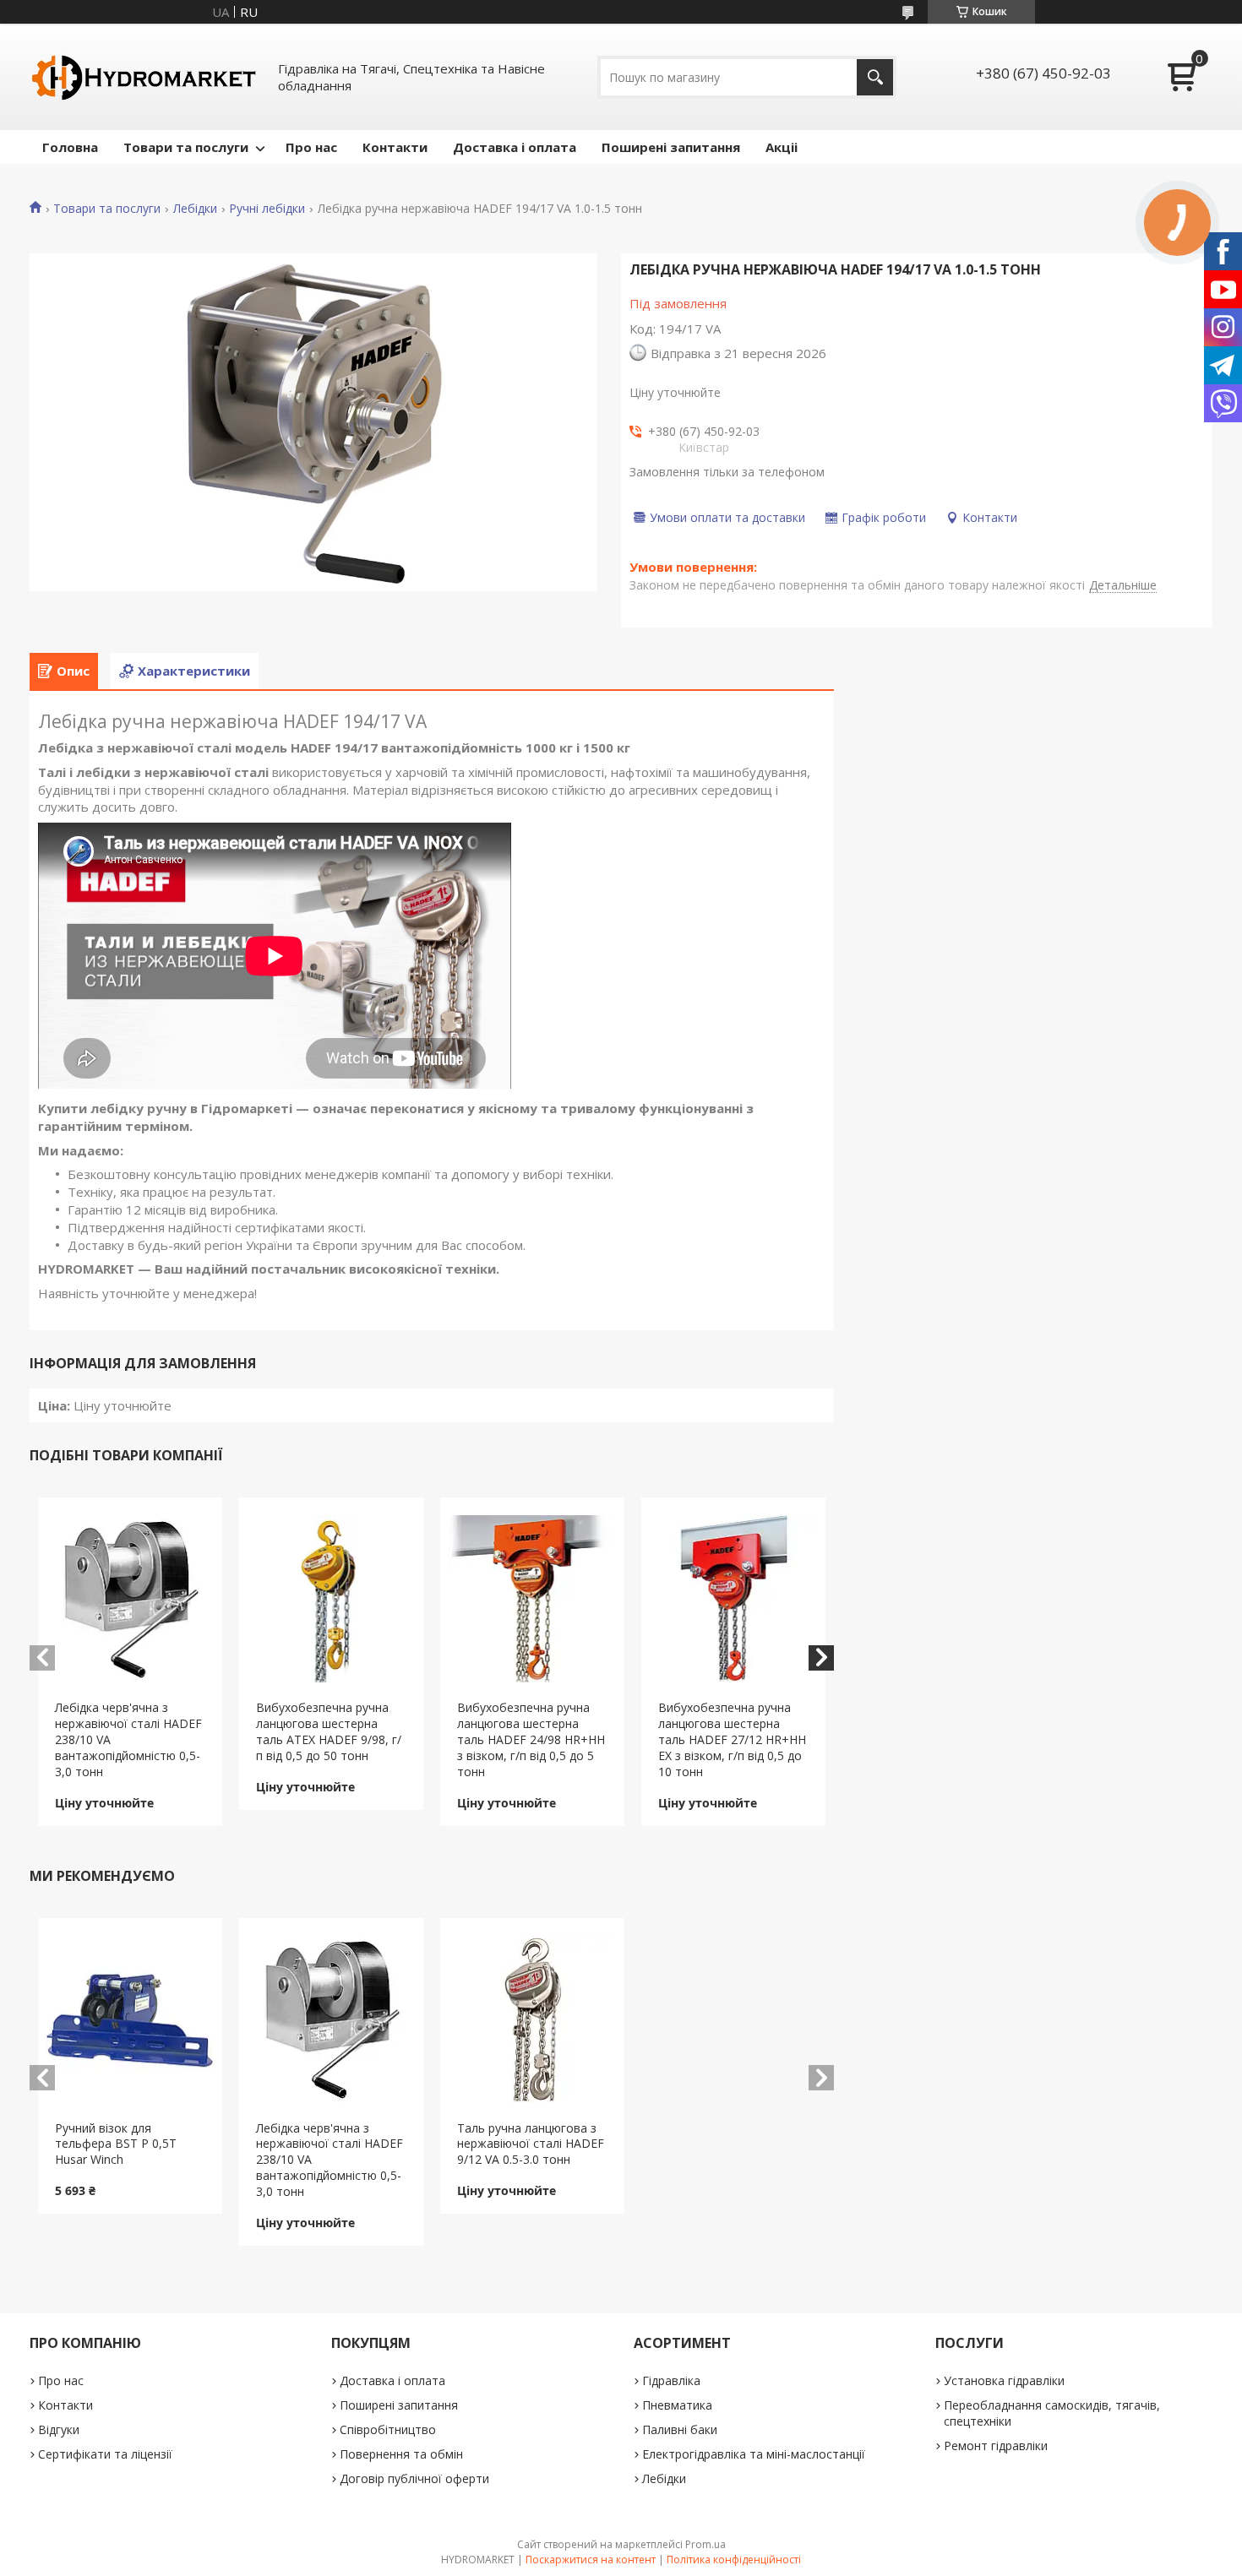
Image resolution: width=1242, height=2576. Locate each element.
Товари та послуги (186, 147)
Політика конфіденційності (734, 2560)
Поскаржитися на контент (591, 2560)
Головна (70, 147)
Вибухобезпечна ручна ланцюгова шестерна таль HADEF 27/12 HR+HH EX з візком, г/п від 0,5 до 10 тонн (732, 1739)
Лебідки (195, 209)
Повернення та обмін (401, 2454)
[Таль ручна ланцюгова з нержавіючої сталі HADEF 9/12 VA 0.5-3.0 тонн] (533, 2019)
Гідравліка (671, 2380)
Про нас (311, 147)
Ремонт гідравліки (996, 2446)
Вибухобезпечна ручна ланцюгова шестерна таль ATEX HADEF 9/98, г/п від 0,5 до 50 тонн (329, 1731)
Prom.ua (705, 2544)
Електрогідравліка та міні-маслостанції (754, 2454)
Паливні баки (680, 2429)
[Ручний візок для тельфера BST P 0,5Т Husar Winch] (131, 2019)
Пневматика (677, 2405)
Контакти (395, 147)
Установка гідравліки (1004, 2380)
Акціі (782, 147)
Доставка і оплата (515, 147)
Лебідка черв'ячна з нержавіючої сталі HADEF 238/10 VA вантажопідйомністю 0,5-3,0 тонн (128, 1739)
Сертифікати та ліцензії (105, 2454)
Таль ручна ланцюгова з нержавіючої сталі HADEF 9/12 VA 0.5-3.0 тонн (531, 2144)
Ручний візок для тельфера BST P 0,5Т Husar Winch (116, 2144)
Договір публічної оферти (414, 2478)
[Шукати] (875, 77)
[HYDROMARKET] (144, 77)
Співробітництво (388, 2429)
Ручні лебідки (267, 209)
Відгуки (59, 2429)
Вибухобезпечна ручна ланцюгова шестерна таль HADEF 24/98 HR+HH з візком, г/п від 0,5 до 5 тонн (531, 1739)
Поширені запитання (671, 147)
